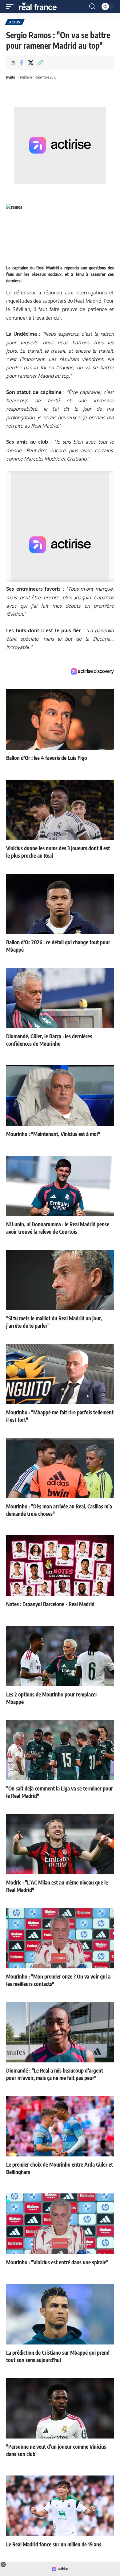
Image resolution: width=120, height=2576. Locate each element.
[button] (11, 6)
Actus (15, 22)
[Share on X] (31, 63)
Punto (11, 77)
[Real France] (41, 6)
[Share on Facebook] (21, 63)
